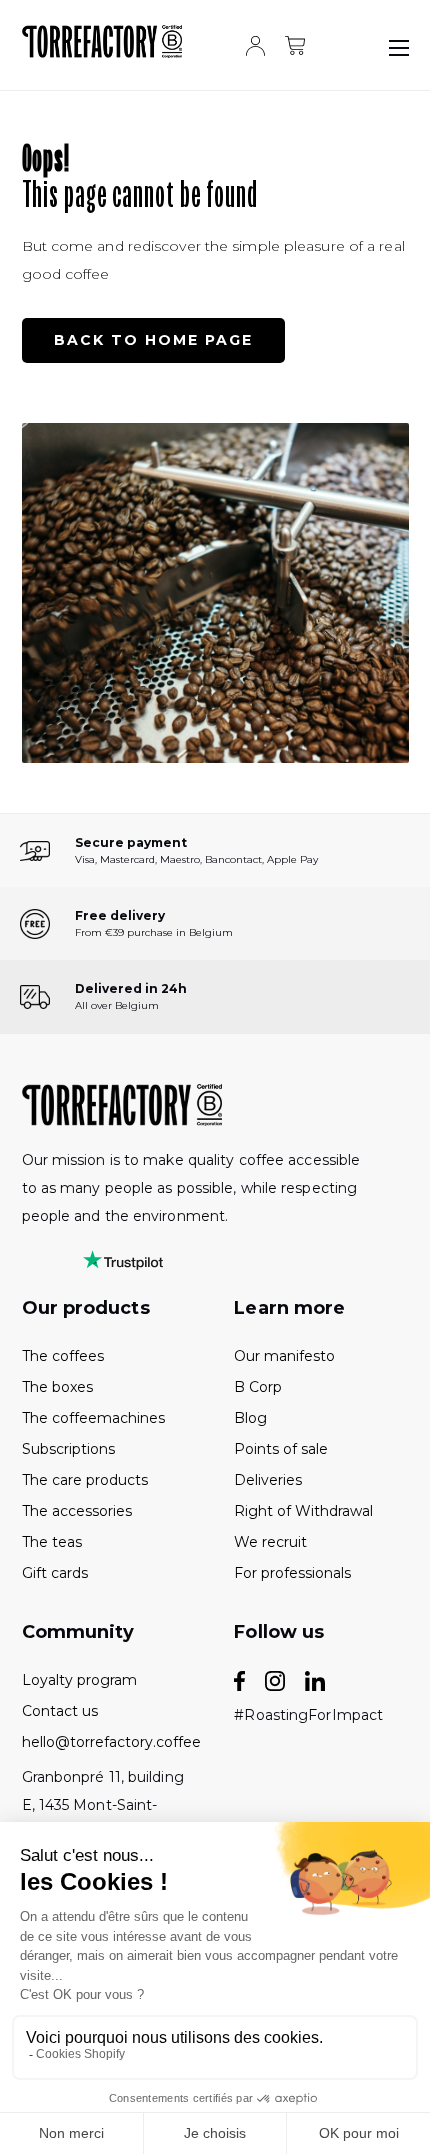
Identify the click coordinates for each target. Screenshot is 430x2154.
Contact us (60, 1711)
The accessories (77, 1511)
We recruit (270, 1542)
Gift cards (55, 1573)
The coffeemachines (93, 1418)
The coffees (63, 1356)
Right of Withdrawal (303, 1511)
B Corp (258, 1387)
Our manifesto (284, 1356)
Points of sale (281, 1449)
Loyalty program (79, 1680)
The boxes (57, 1387)
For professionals (292, 1573)
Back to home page (153, 340)
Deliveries (268, 1480)
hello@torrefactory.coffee (109, 1742)
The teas (52, 1542)
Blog (250, 1418)
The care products (85, 1480)
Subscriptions (68, 1449)
